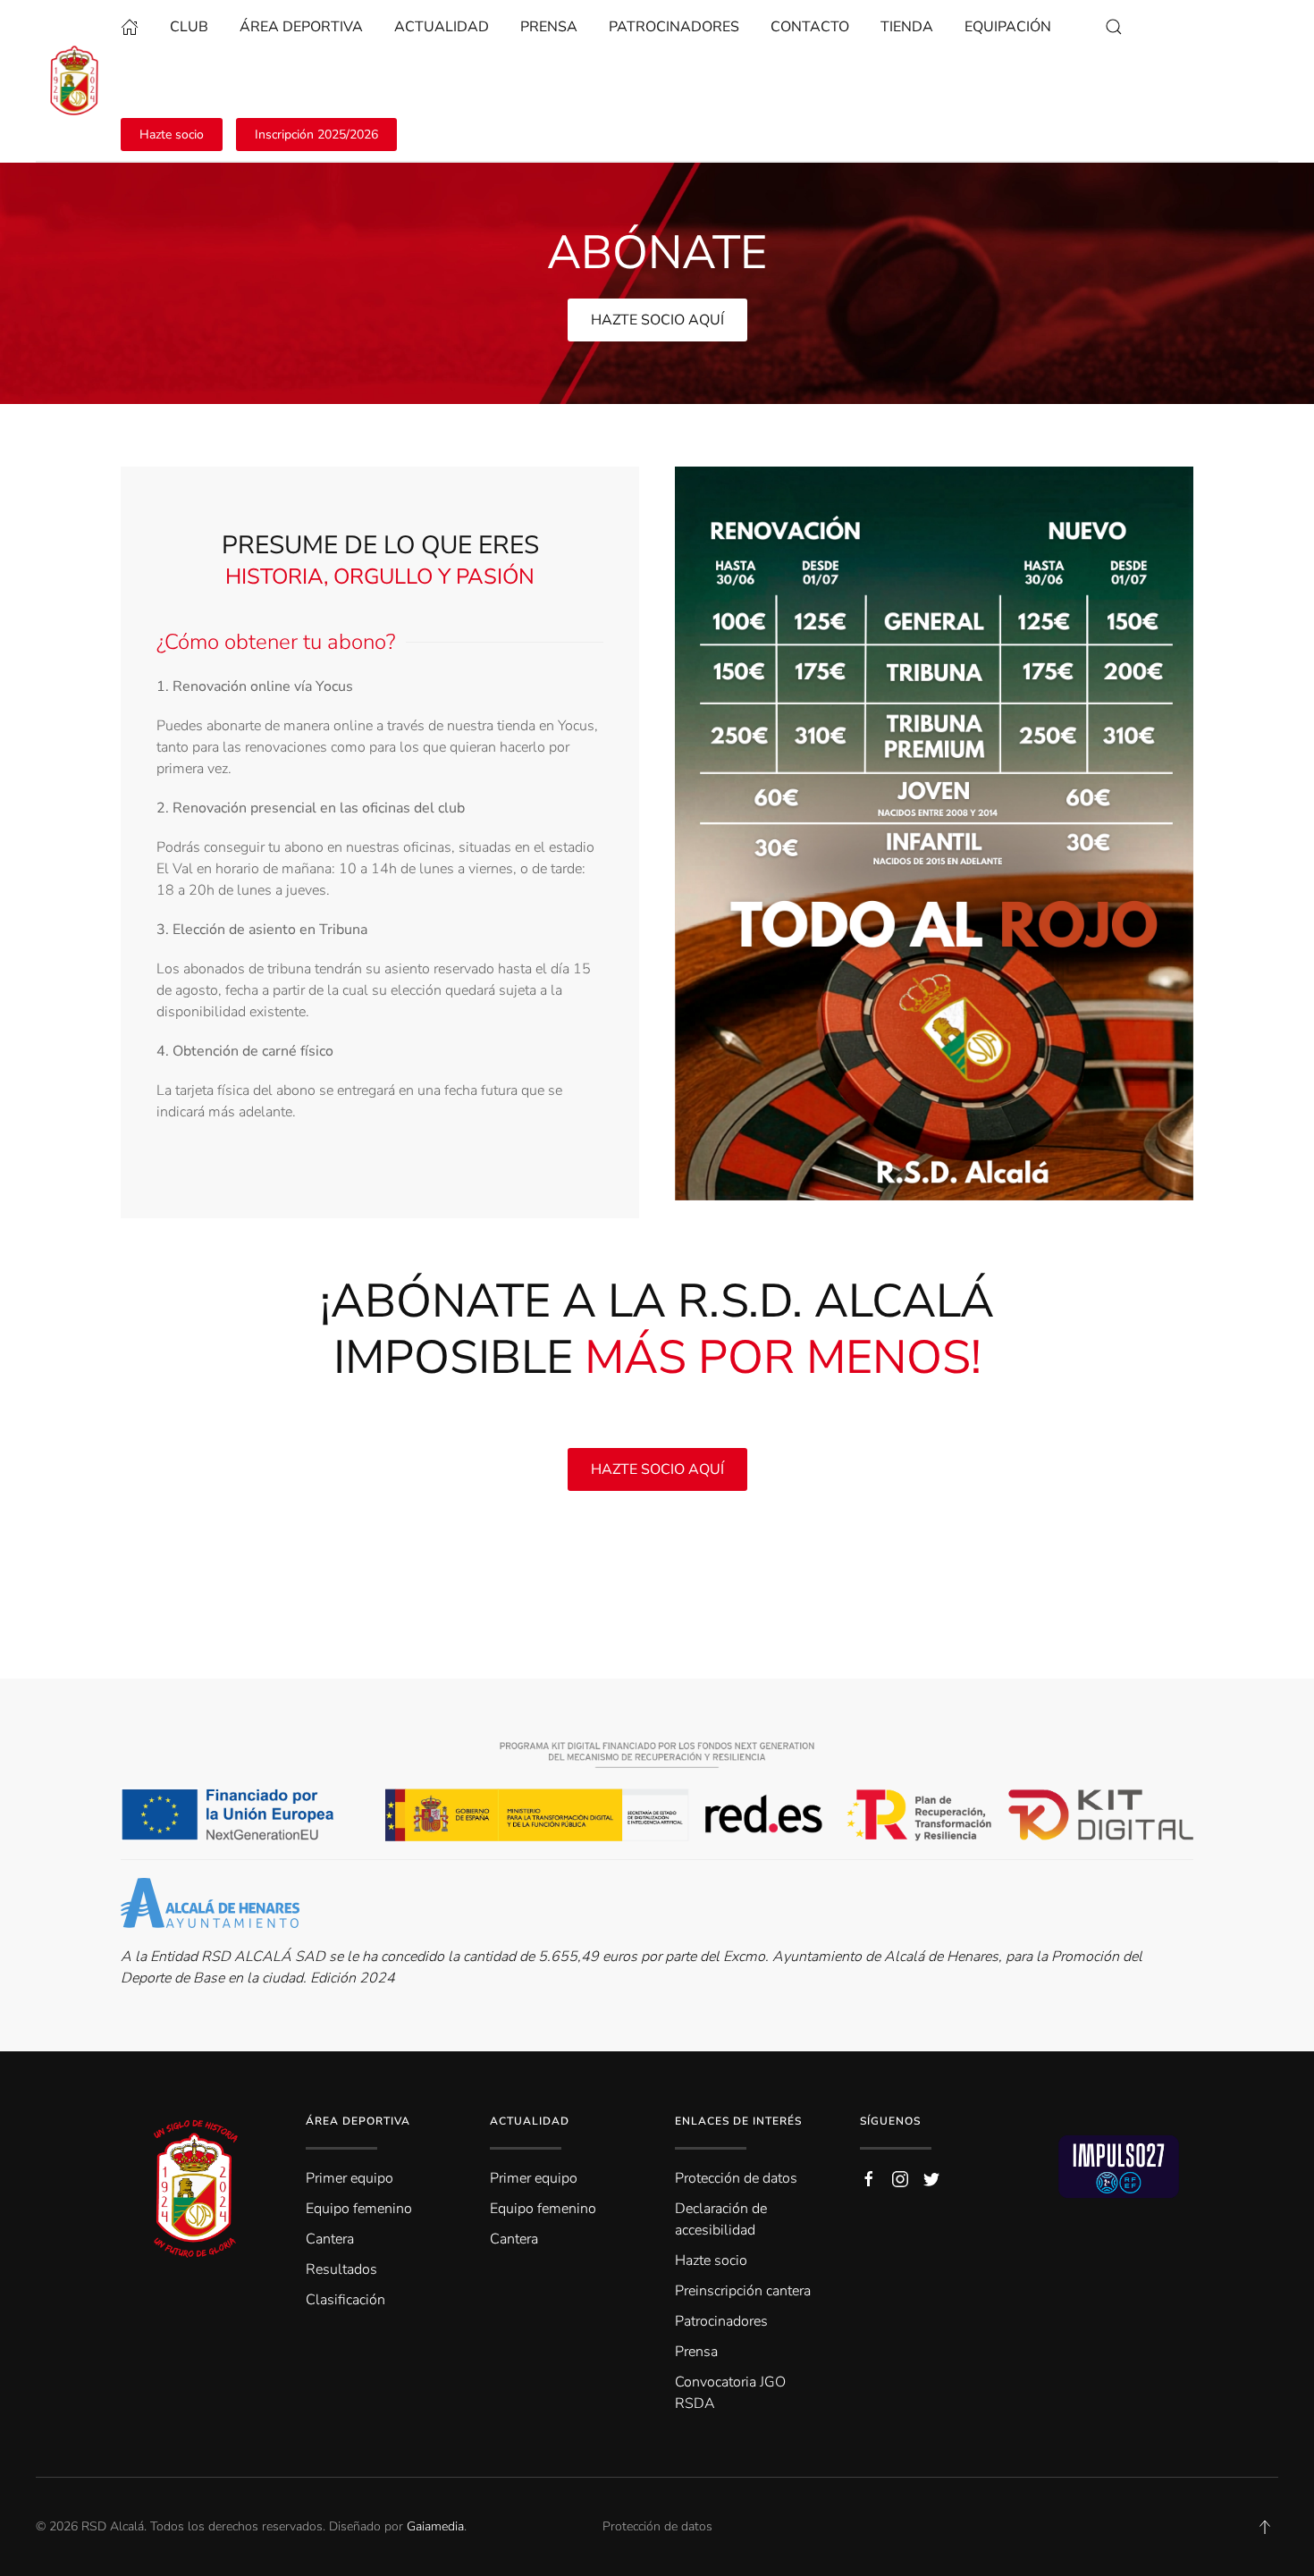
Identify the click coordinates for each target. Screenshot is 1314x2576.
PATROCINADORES (674, 27)
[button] (1114, 27)
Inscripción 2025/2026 (316, 135)
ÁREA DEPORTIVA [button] (301, 27)
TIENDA (907, 27)
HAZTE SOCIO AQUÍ (657, 320)
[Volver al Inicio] (78, 80)
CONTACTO (810, 27)
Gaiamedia (435, 2526)
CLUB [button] (189, 27)
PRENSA (549, 27)
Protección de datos (657, 2526)
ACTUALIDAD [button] (442, 27)
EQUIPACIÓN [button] (1008, 27)
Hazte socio (172, 135)
